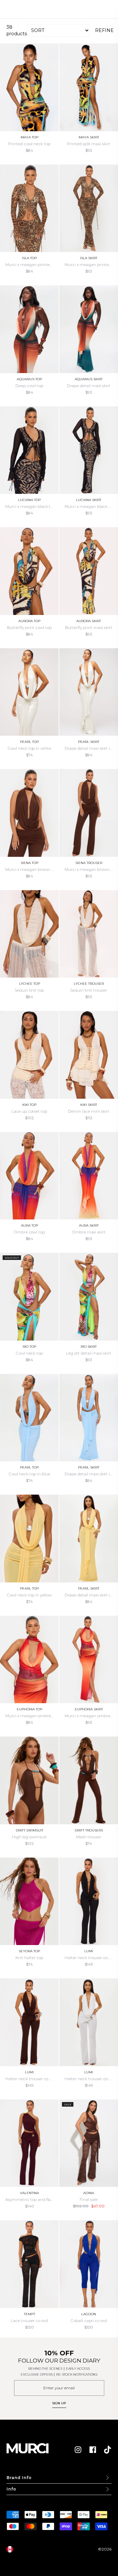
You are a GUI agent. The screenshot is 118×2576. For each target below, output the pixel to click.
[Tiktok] (108, 2450)
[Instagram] (78, 2450)
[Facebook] (93, 2450)
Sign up (59, 2403)
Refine (104, 30)
